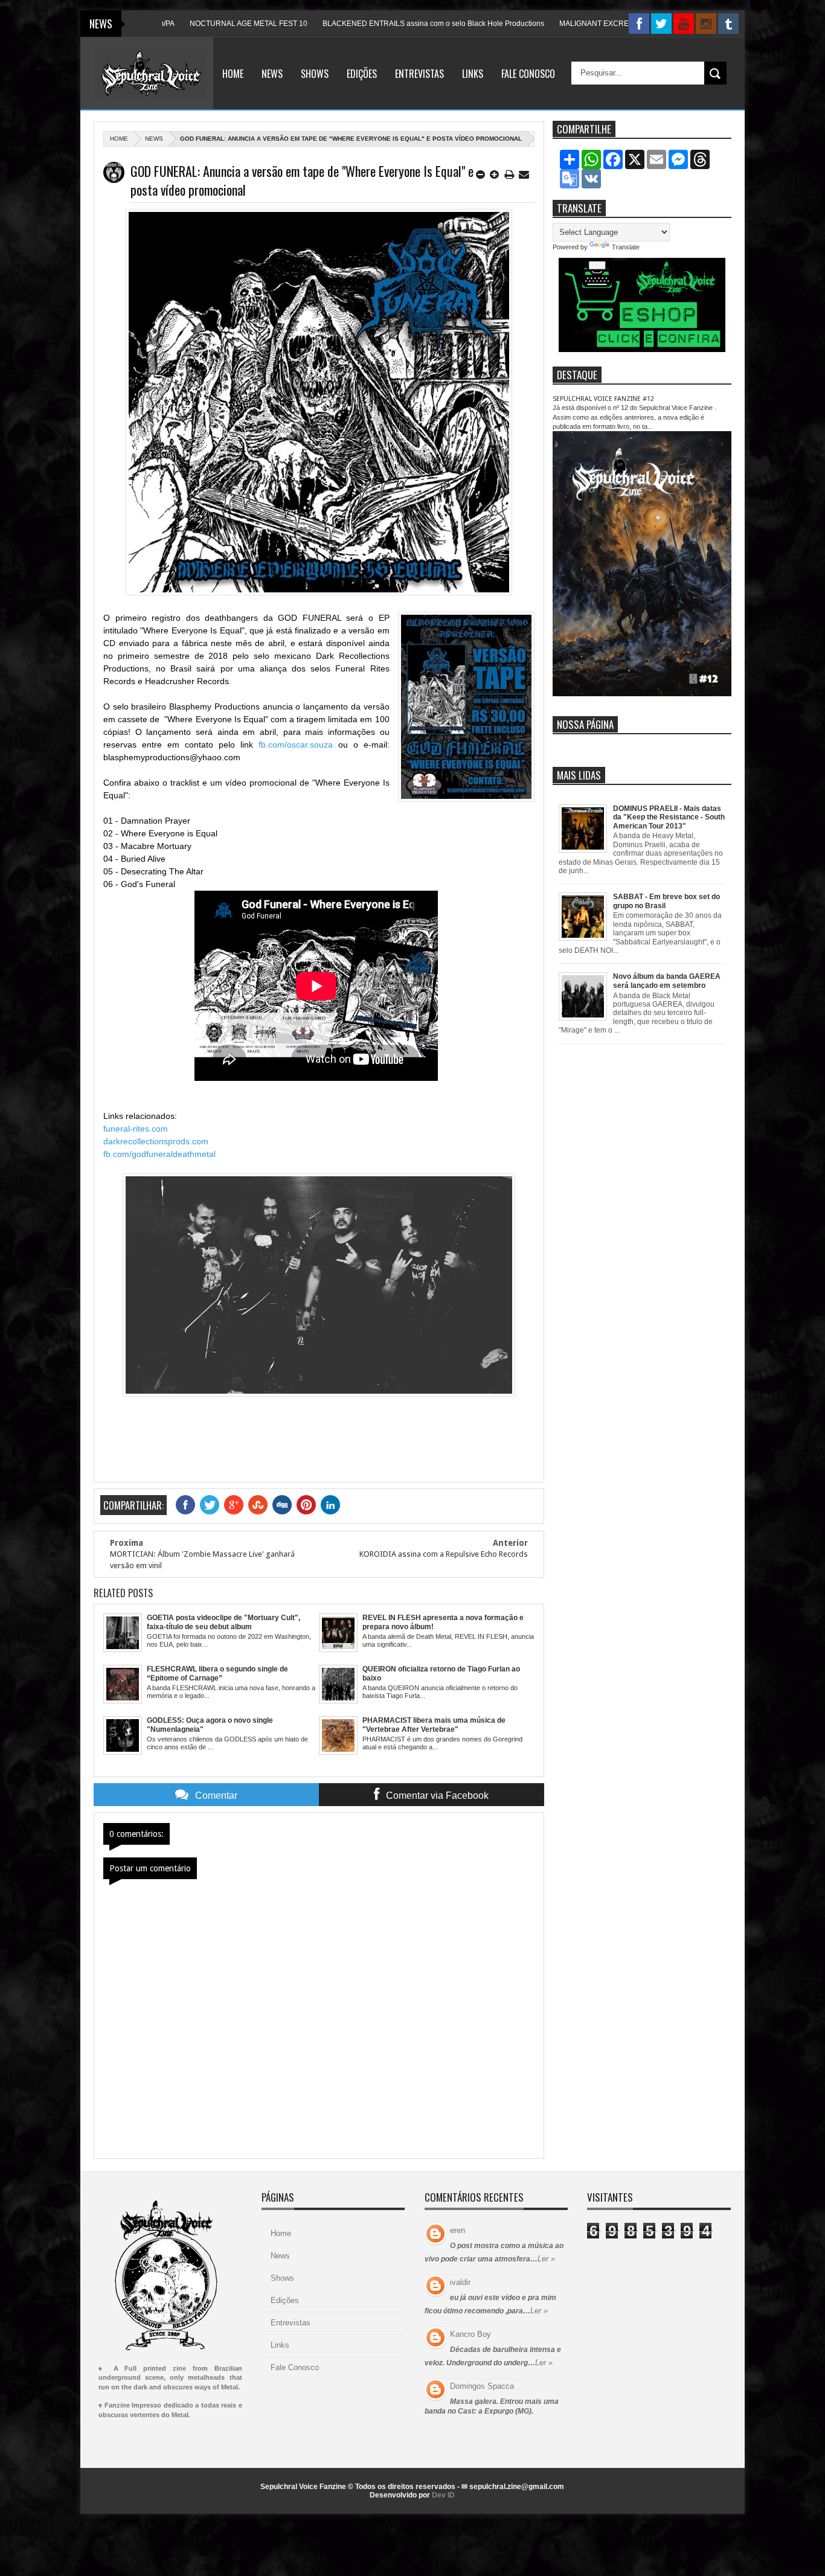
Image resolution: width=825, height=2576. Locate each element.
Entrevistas (419, 74)
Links (473, 74)
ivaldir (460, 2282)
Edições (362, 74)
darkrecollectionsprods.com (156, 1141)
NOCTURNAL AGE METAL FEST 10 (183, 24)
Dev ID (443, 2495)
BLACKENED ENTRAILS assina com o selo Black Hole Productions (368, 24)
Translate (626, 247)
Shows (315, 74)
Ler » (546, 2259)
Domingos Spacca (482, 2386)
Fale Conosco (528, 74)
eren (457, 2230)
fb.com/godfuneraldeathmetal (159, 1154)
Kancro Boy (470, 2334)
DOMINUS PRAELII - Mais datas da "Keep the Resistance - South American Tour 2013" (669, 817)
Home (233, 74)
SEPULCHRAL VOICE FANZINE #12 (603, 399)
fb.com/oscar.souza (296, 745)
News (272, 74)
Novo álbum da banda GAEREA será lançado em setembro (667, 981)
